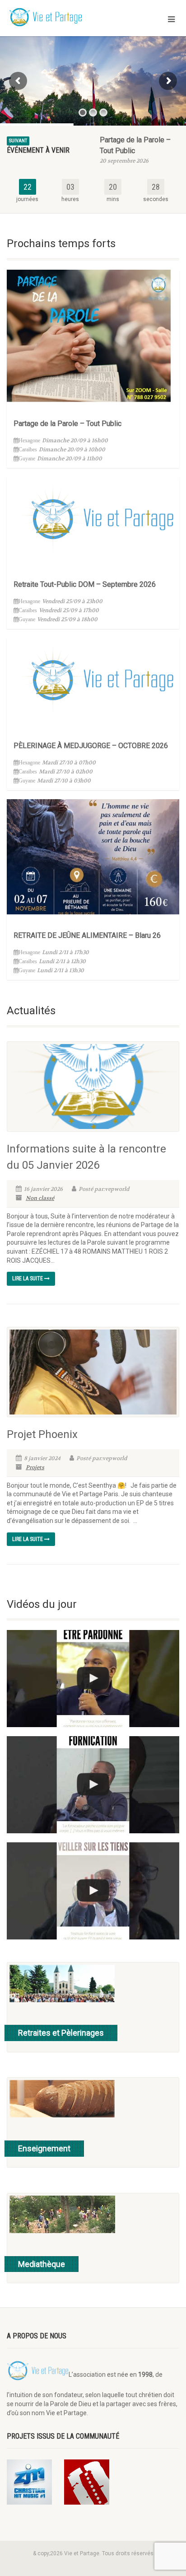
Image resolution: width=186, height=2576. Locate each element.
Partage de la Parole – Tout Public (67, 424)
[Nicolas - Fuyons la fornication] (93, 1785)
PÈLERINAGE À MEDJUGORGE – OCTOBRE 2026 (91, 746)
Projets (35, 1467)
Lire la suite (28, 1279)
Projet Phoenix (42, 1434)
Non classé (40, 1198)
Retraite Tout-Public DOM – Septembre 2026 (85, 584)
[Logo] (62, 18)
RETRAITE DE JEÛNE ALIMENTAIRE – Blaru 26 (87, 935)
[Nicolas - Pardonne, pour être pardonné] (93, 1679)
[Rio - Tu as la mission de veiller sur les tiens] (93, 1891)
